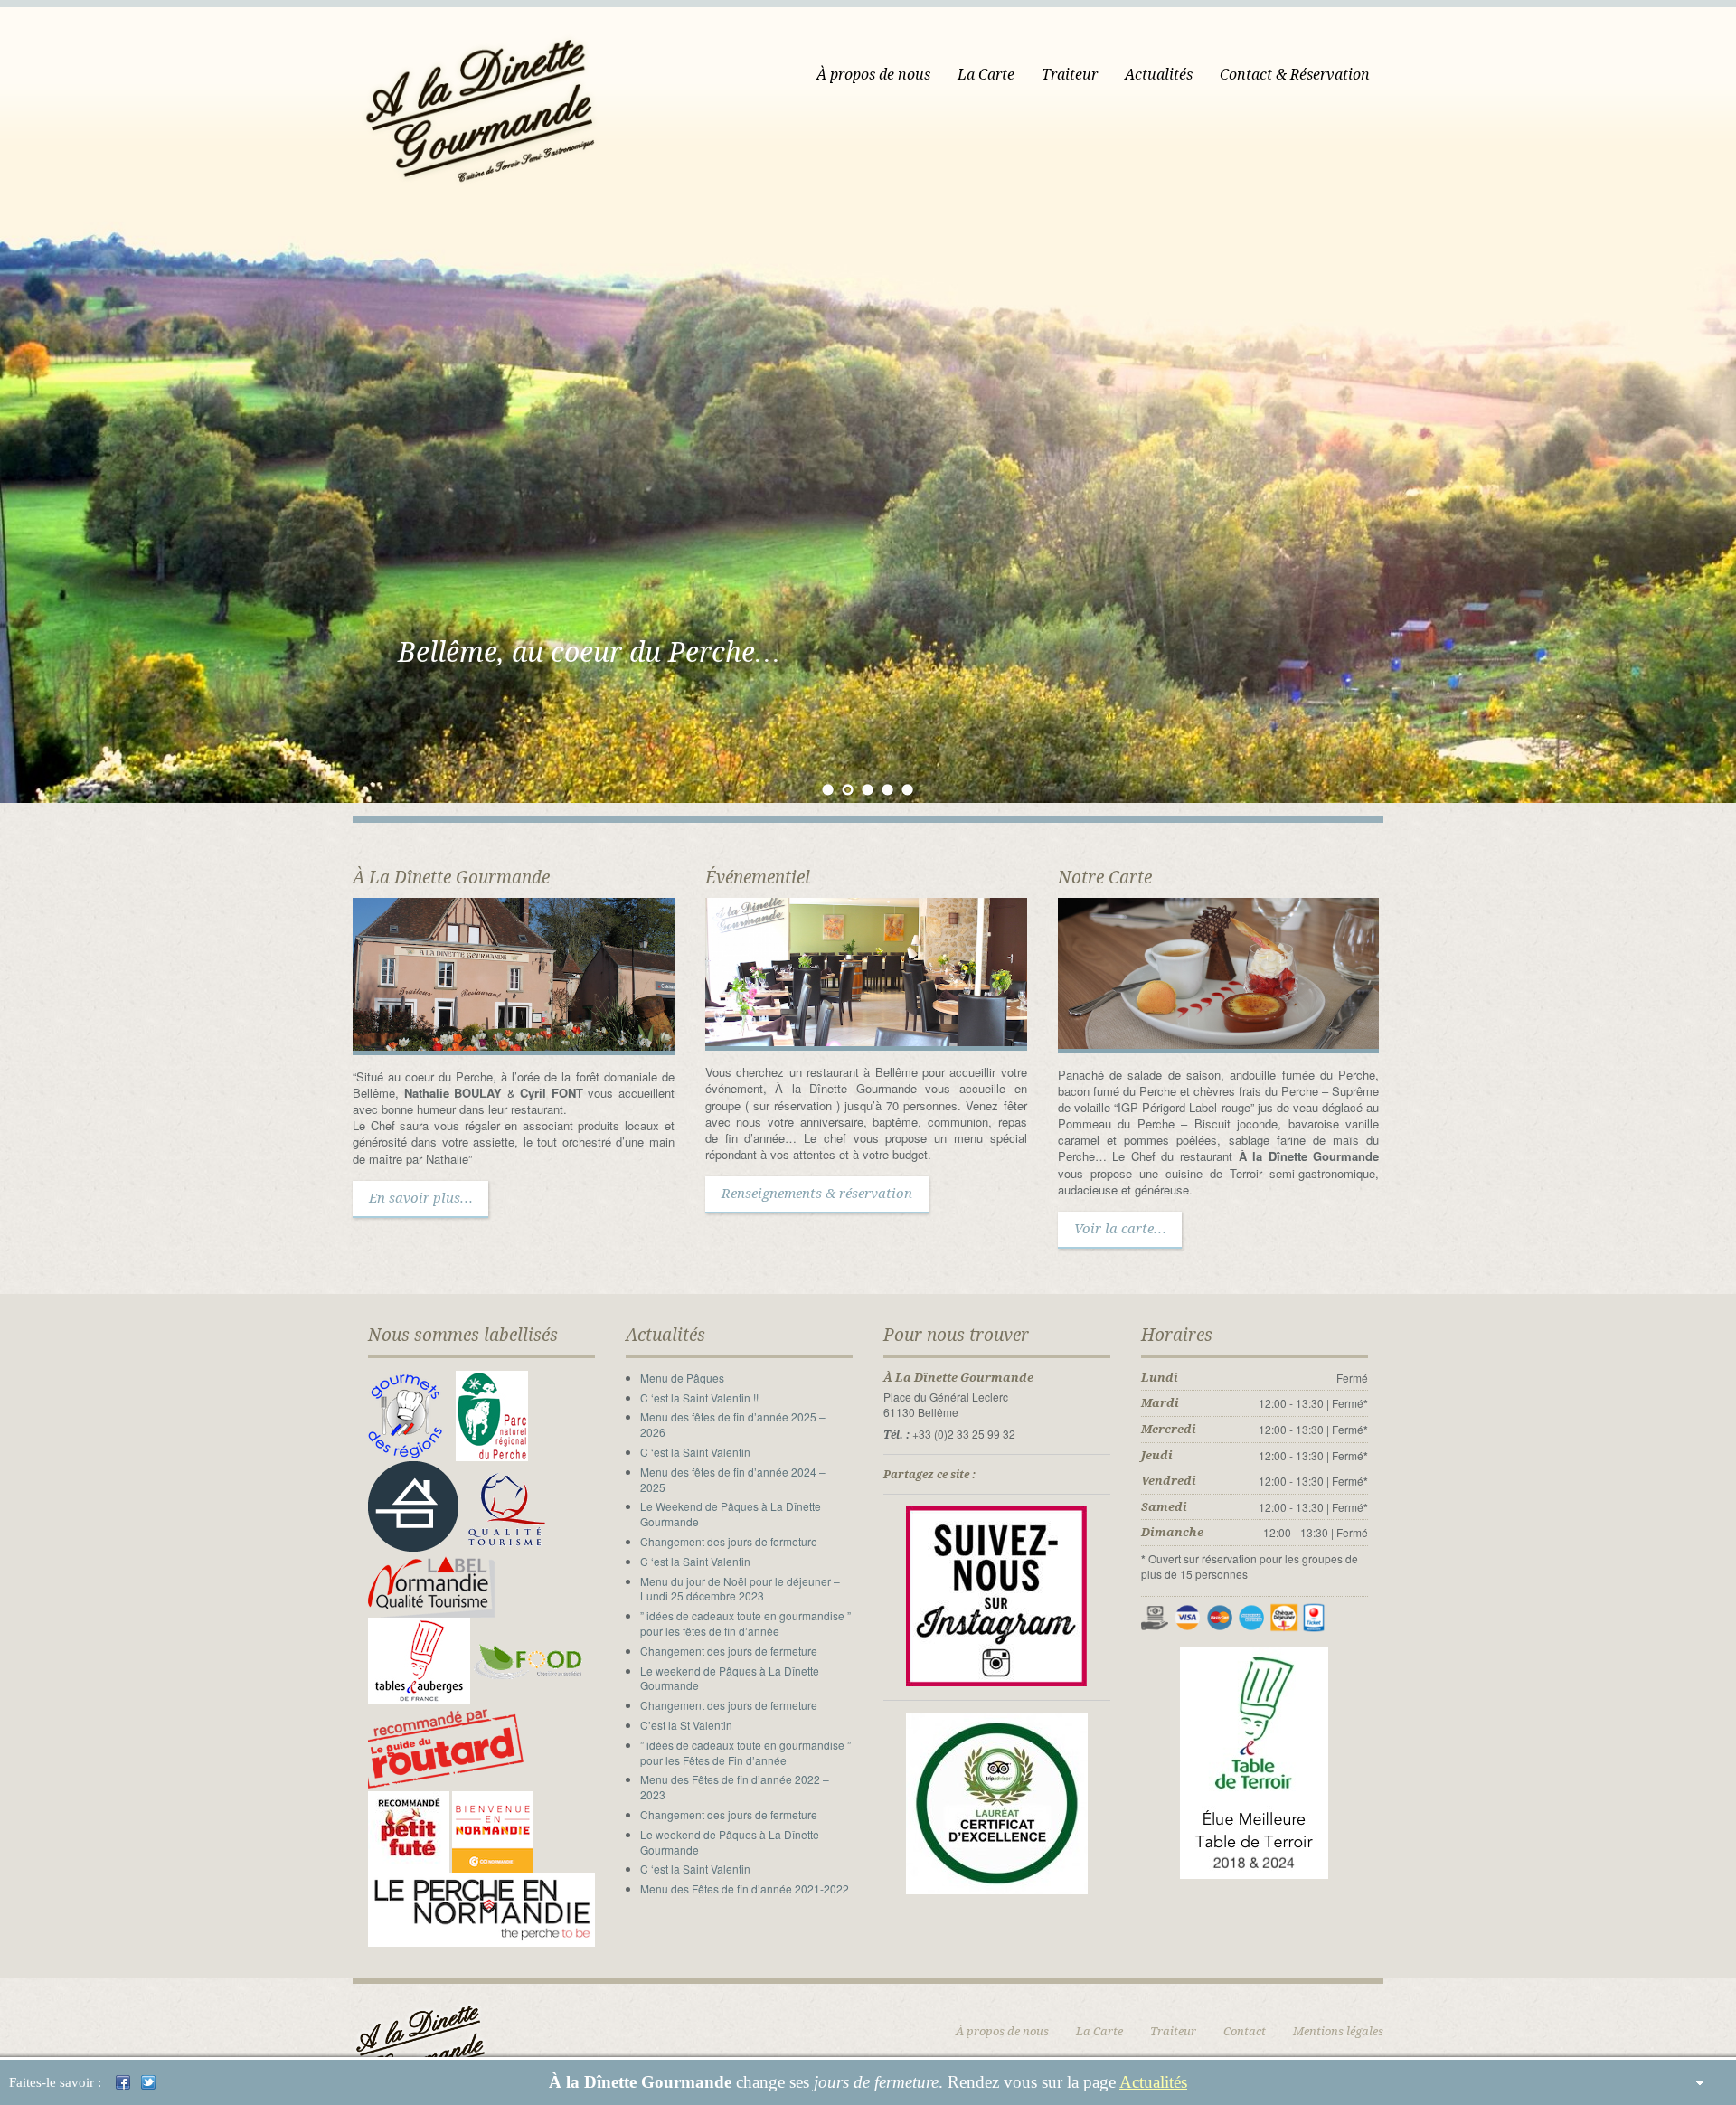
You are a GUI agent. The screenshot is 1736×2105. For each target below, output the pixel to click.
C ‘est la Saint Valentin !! (699, 1397)
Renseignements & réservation (817, 1194)
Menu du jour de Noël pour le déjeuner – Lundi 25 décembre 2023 (740, 1589)
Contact (1245, 2031)
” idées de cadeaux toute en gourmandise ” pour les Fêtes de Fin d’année (745, 1752)
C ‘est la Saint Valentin (695, 1452)
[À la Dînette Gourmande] (483, 94)
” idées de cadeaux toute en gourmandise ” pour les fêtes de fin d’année (745, 1623)
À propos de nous (873, 75)
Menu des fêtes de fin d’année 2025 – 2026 (733, 1424)
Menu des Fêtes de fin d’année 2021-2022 (745, 1888)
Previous (15, 425)
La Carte (986, 75)
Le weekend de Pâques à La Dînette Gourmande (730, 1678)
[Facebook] (123, 2082)
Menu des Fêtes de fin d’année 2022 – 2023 (735, 1787)
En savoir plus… (420, 1198)
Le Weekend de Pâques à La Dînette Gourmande (731, 1514)
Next (1721, 425)
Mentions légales (1338, 2031)
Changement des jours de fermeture (729, 1541)
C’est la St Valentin (686, 1725)
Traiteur (1070, 75)
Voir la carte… (1120, 1229)
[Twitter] (148, 2082)
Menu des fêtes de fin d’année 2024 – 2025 (733, 1479)
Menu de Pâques (682, 1378)
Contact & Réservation (1295, 75)
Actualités (1153, 2082)
